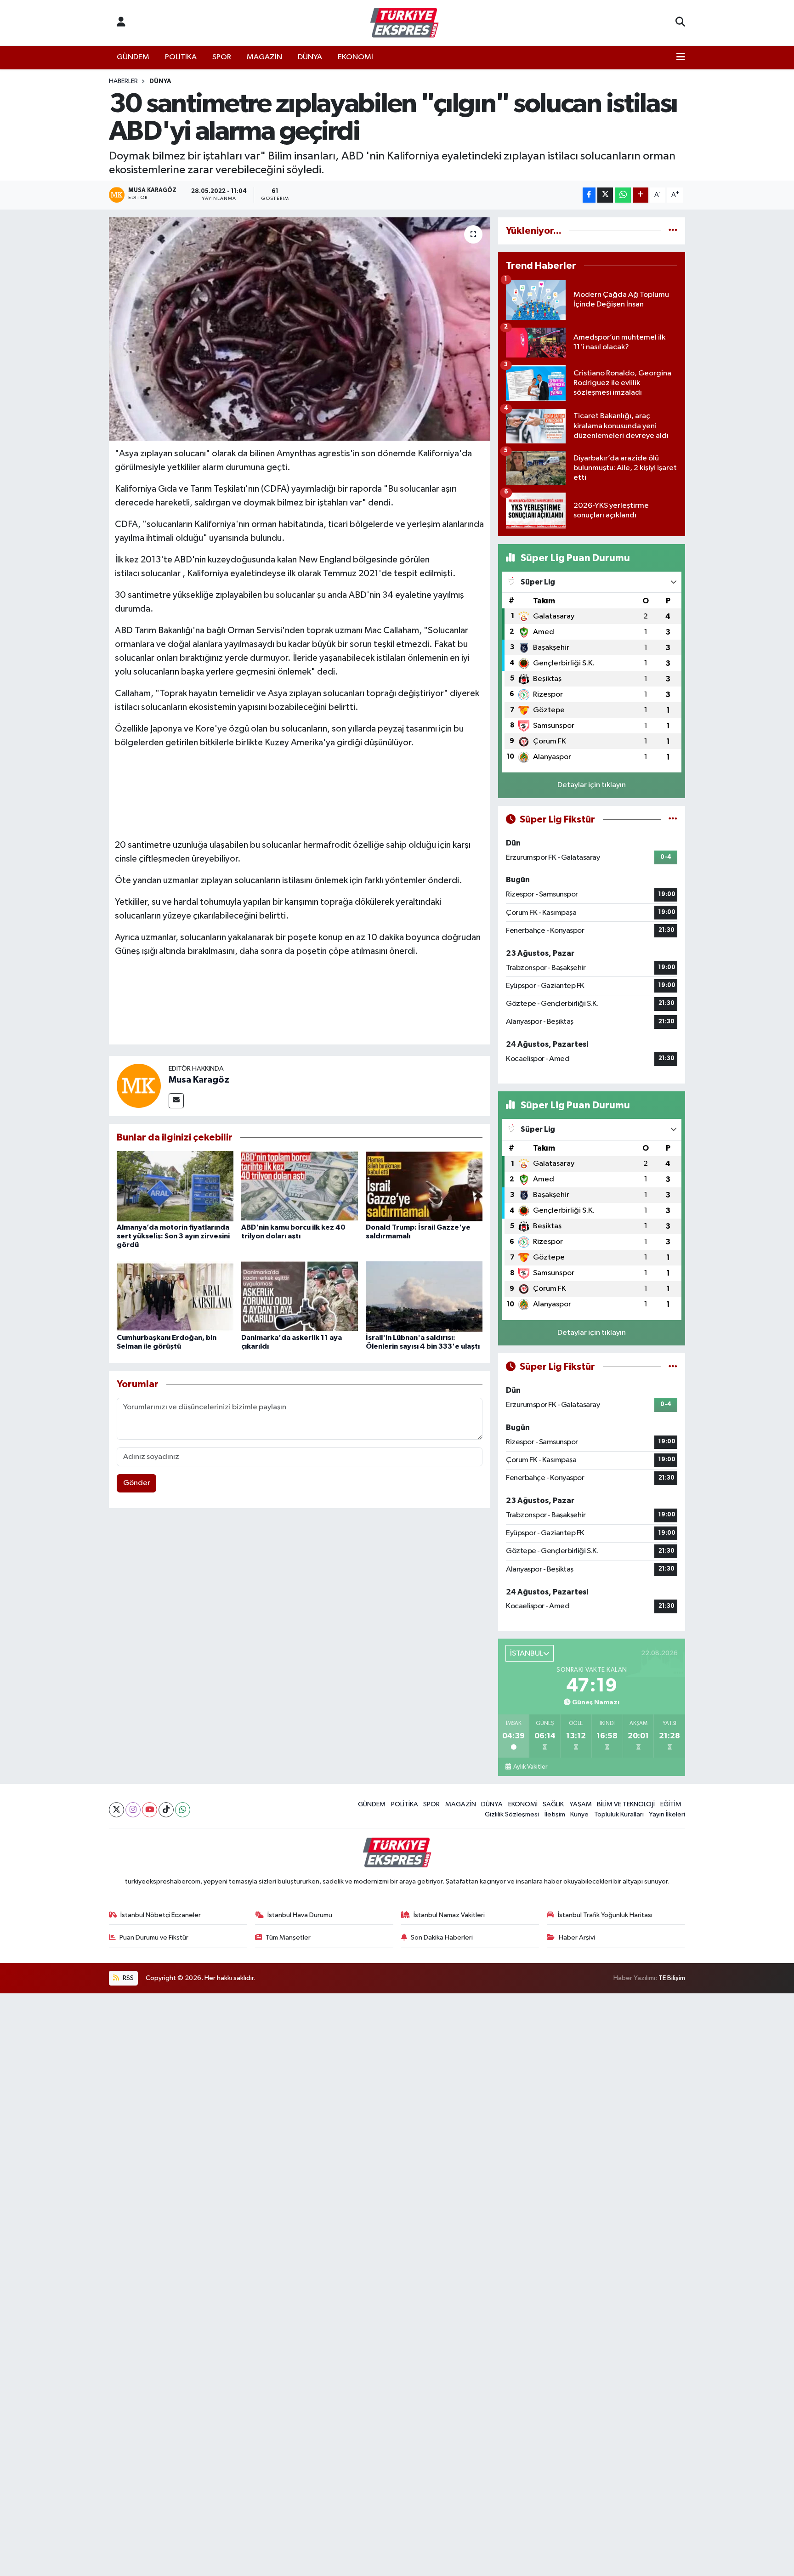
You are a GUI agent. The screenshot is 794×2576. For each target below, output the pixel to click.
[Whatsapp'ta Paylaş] (623, 195)
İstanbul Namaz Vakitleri (449, 1915)
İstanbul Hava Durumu (300, 1915)
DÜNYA (310, 57)
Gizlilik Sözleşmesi (512, 1814)
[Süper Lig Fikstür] (673, 820)
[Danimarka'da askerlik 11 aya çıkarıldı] (300, 1296)
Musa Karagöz (199, 1080)
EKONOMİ (355, 57)
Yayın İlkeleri (667, 1814)
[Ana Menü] (681, 57)
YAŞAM (581, 1804)
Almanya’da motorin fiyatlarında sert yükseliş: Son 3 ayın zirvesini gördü (173, 1236)
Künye (579, 1814)
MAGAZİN (264, 57)
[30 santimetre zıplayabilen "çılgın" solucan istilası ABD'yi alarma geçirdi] (300, 329)
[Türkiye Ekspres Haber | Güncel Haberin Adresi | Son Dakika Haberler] (404, 23)
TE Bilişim (672, 1978)
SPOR (222, 57)
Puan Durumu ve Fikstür (154, 1938)
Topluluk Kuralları (619, 1814)
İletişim (555, 1814)
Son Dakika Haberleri (442, 1938)
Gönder (137, 1483)
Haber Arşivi (577, 1938)
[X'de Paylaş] (605, 195)
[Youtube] (150, 1810)
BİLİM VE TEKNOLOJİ (626, 1804)
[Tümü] (673, 231)
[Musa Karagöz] (139, 1086)
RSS (128, 1978)
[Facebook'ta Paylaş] (589, 195)
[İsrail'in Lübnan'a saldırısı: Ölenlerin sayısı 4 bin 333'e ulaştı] (424, 1296)
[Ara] (680, 23)
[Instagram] (133, 1810)
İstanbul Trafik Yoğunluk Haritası (605, 1915)
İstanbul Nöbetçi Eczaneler (161, 1915)
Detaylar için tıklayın (592, 785)
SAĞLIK (553, 1804)
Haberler (123, 81)
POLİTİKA (181, 57)
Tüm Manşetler (288, 1938)
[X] (116, 1810)
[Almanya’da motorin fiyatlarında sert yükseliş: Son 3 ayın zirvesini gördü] (175, 1186)
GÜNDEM (133, 57)
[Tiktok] (166, 1810)
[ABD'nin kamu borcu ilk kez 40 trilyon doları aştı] (300, 1186)
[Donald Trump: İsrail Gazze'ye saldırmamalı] (424, 1186)
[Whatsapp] (183, 1810)
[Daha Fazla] (641, 195)
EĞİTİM (671, 1804)
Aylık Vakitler (530, 1767)
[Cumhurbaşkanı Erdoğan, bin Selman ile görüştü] (175, 1296)
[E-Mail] (176, 1101)
